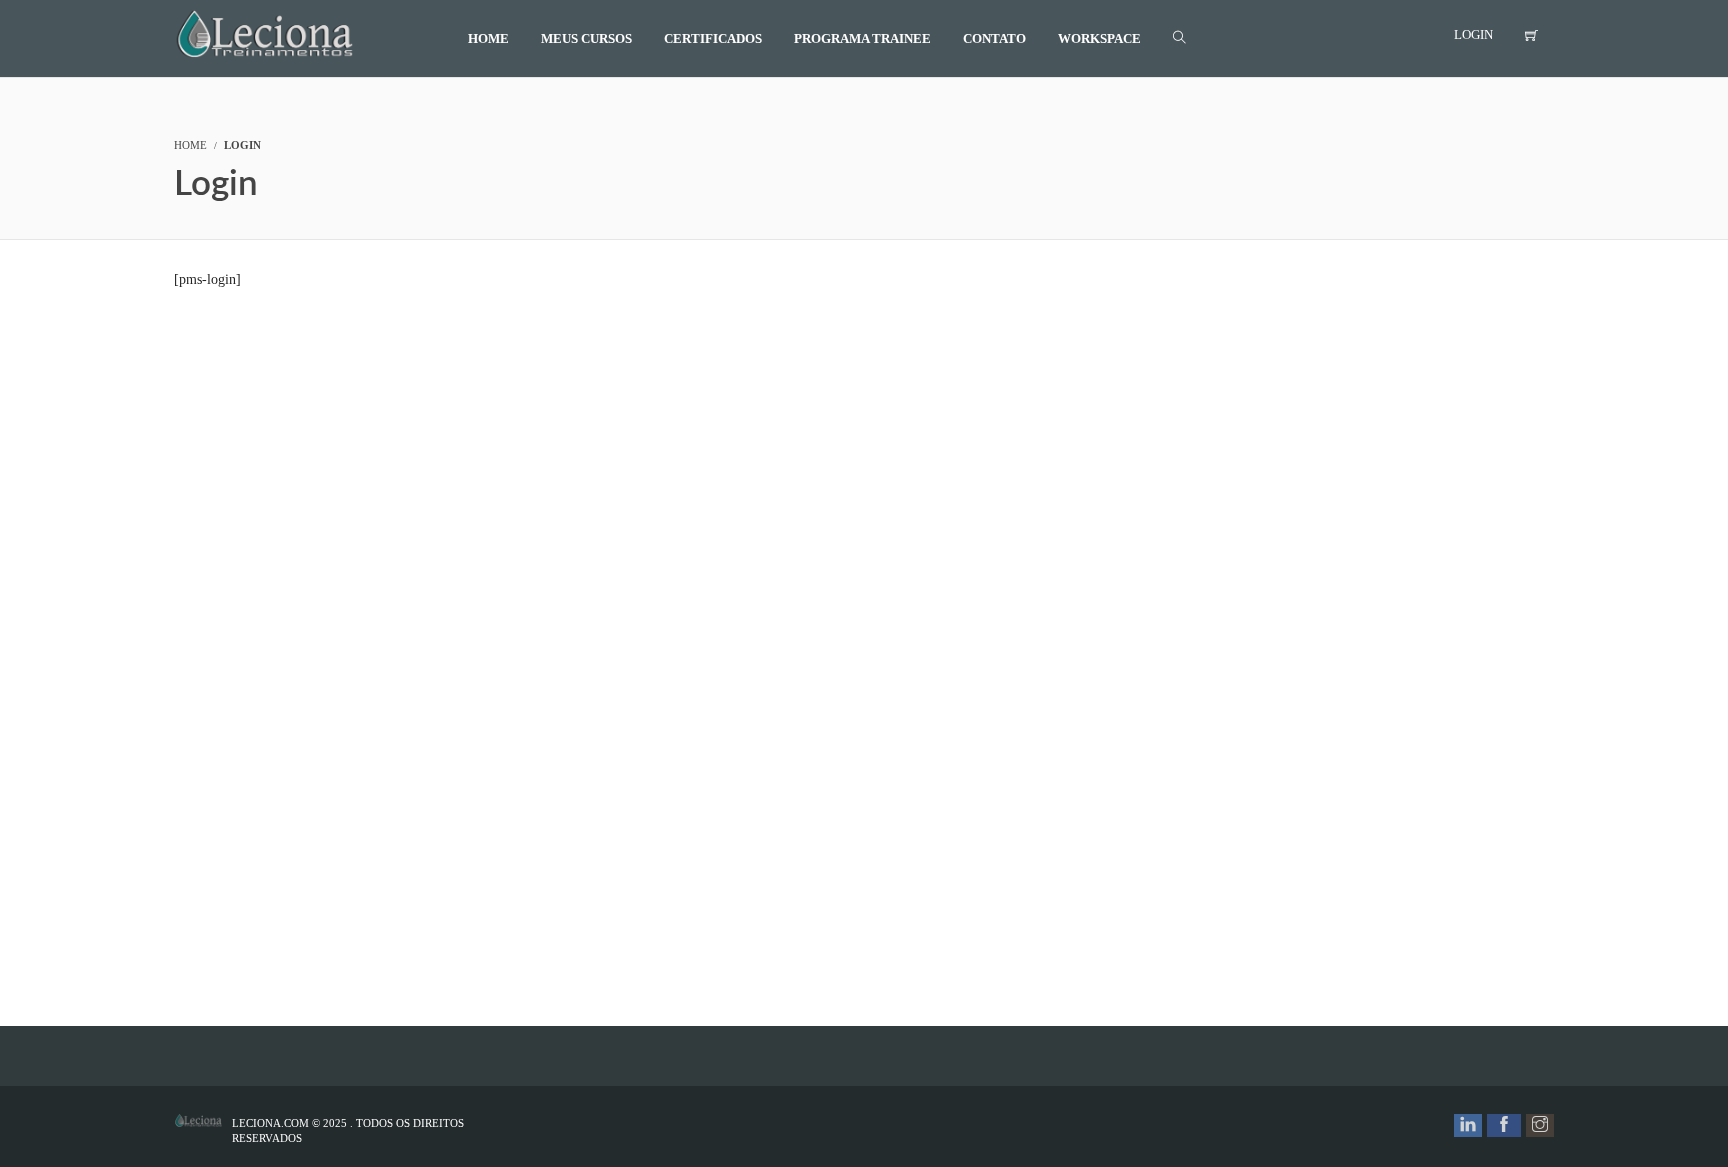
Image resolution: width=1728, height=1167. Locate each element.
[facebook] (1504, 1125)
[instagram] (1540, 1125)
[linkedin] (1468, 1125)
